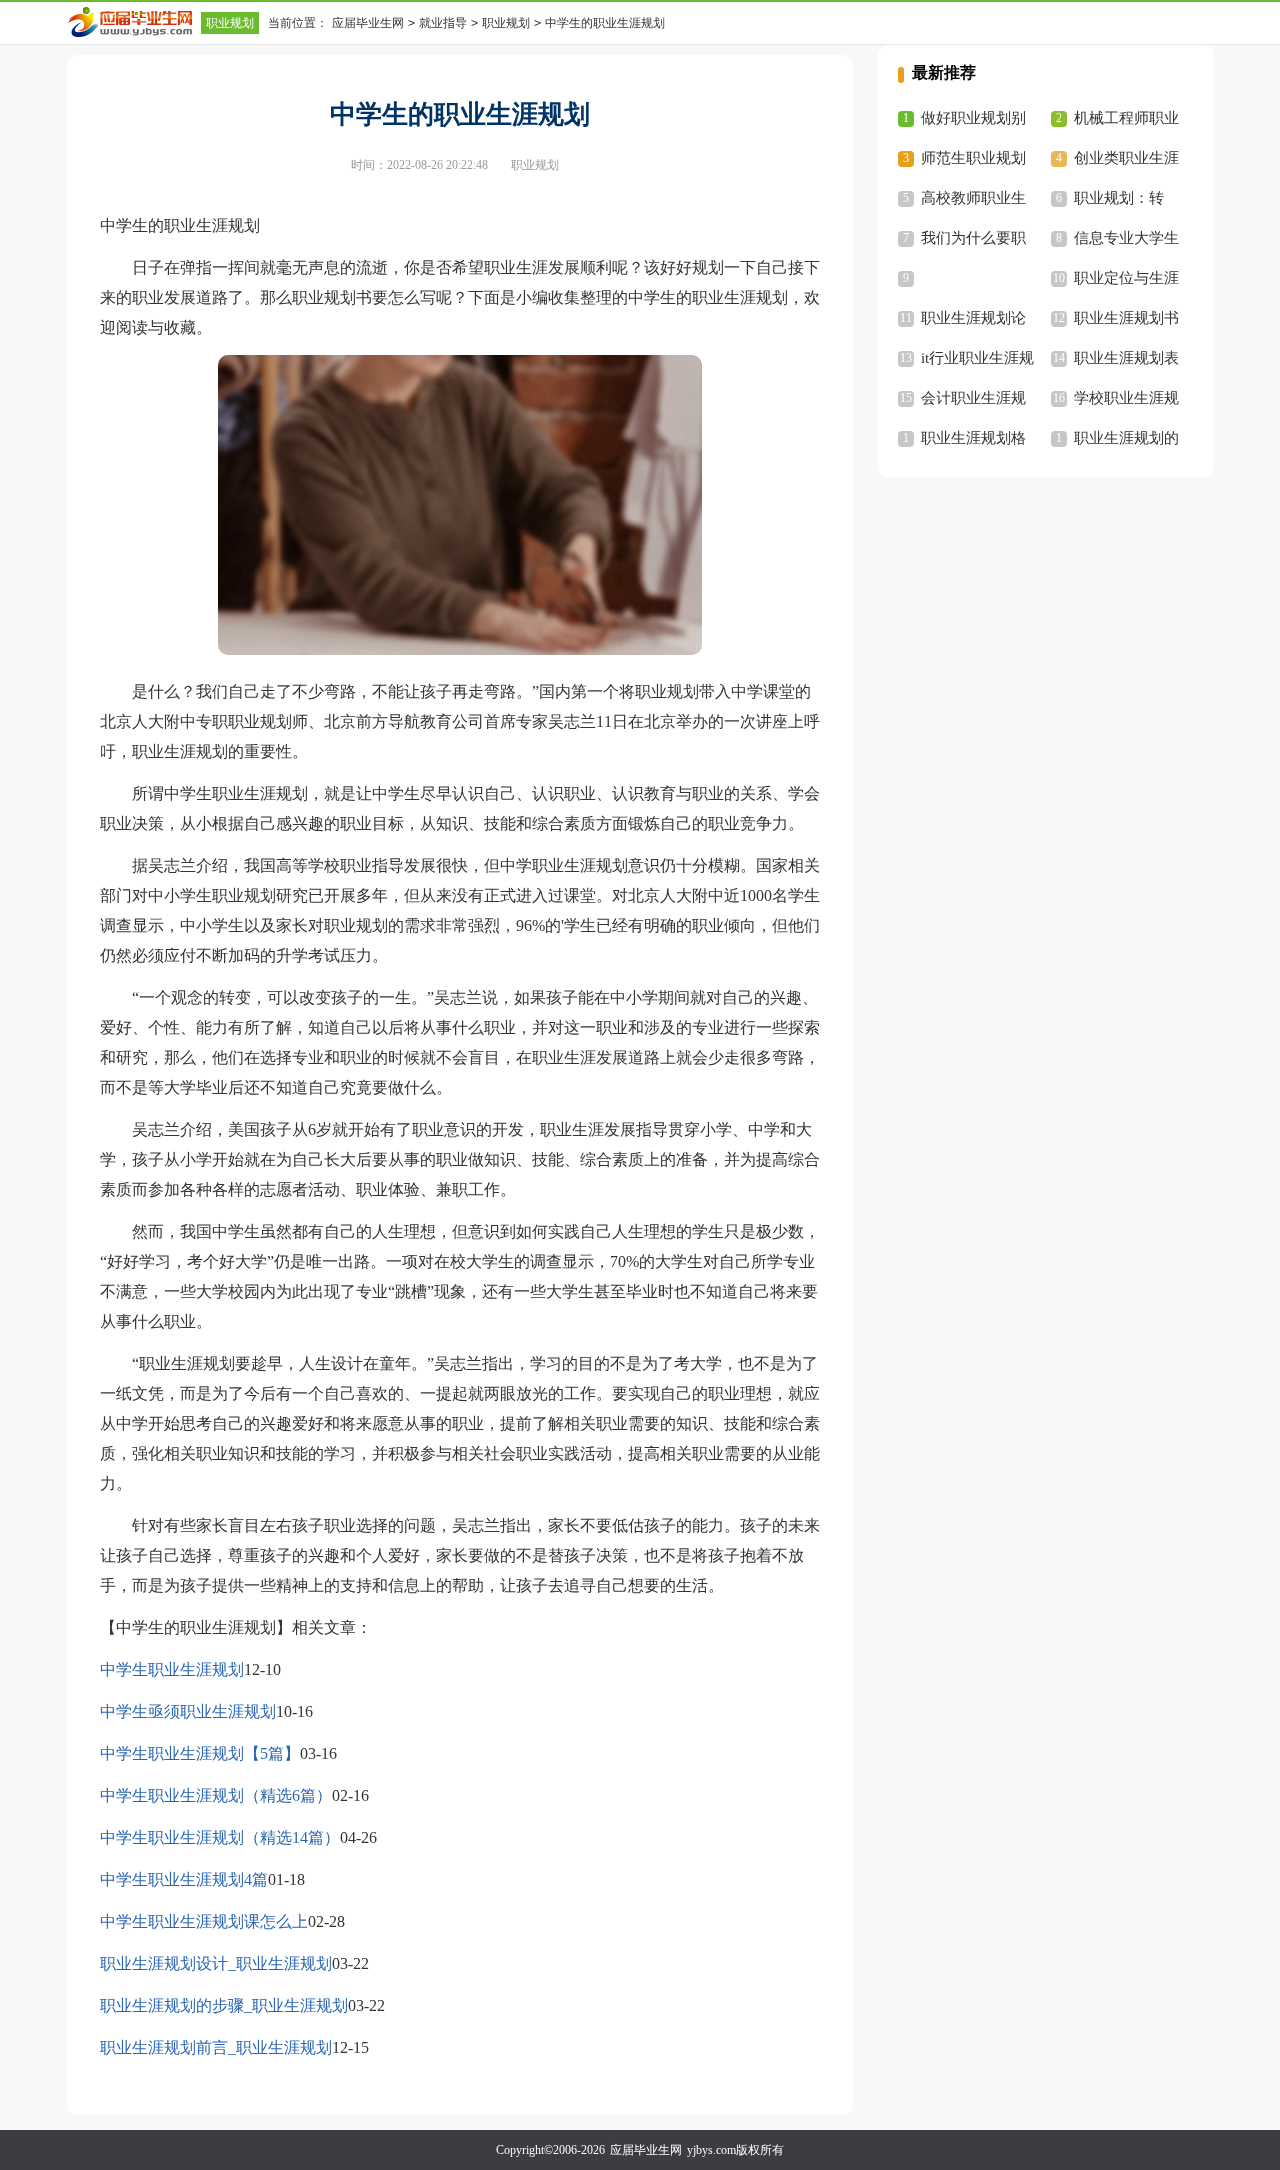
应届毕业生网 (368, 23)
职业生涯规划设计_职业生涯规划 (216, 1963)
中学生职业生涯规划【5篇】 (200, 1753)
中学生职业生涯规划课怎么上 (204, 1921)
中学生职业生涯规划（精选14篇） (220, 1837)
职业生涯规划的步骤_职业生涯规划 (224, 2005)
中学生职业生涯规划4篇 (184, 1879)
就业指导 (443, 23)
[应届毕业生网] (134, 22)
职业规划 (230, 23)
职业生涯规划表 (1126, 358)
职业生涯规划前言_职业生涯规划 (216, 2047)
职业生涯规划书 (1126, 318)
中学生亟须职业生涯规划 (188, 1711)
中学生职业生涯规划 (172, 1669)
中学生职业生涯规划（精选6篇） (216, 1795)
